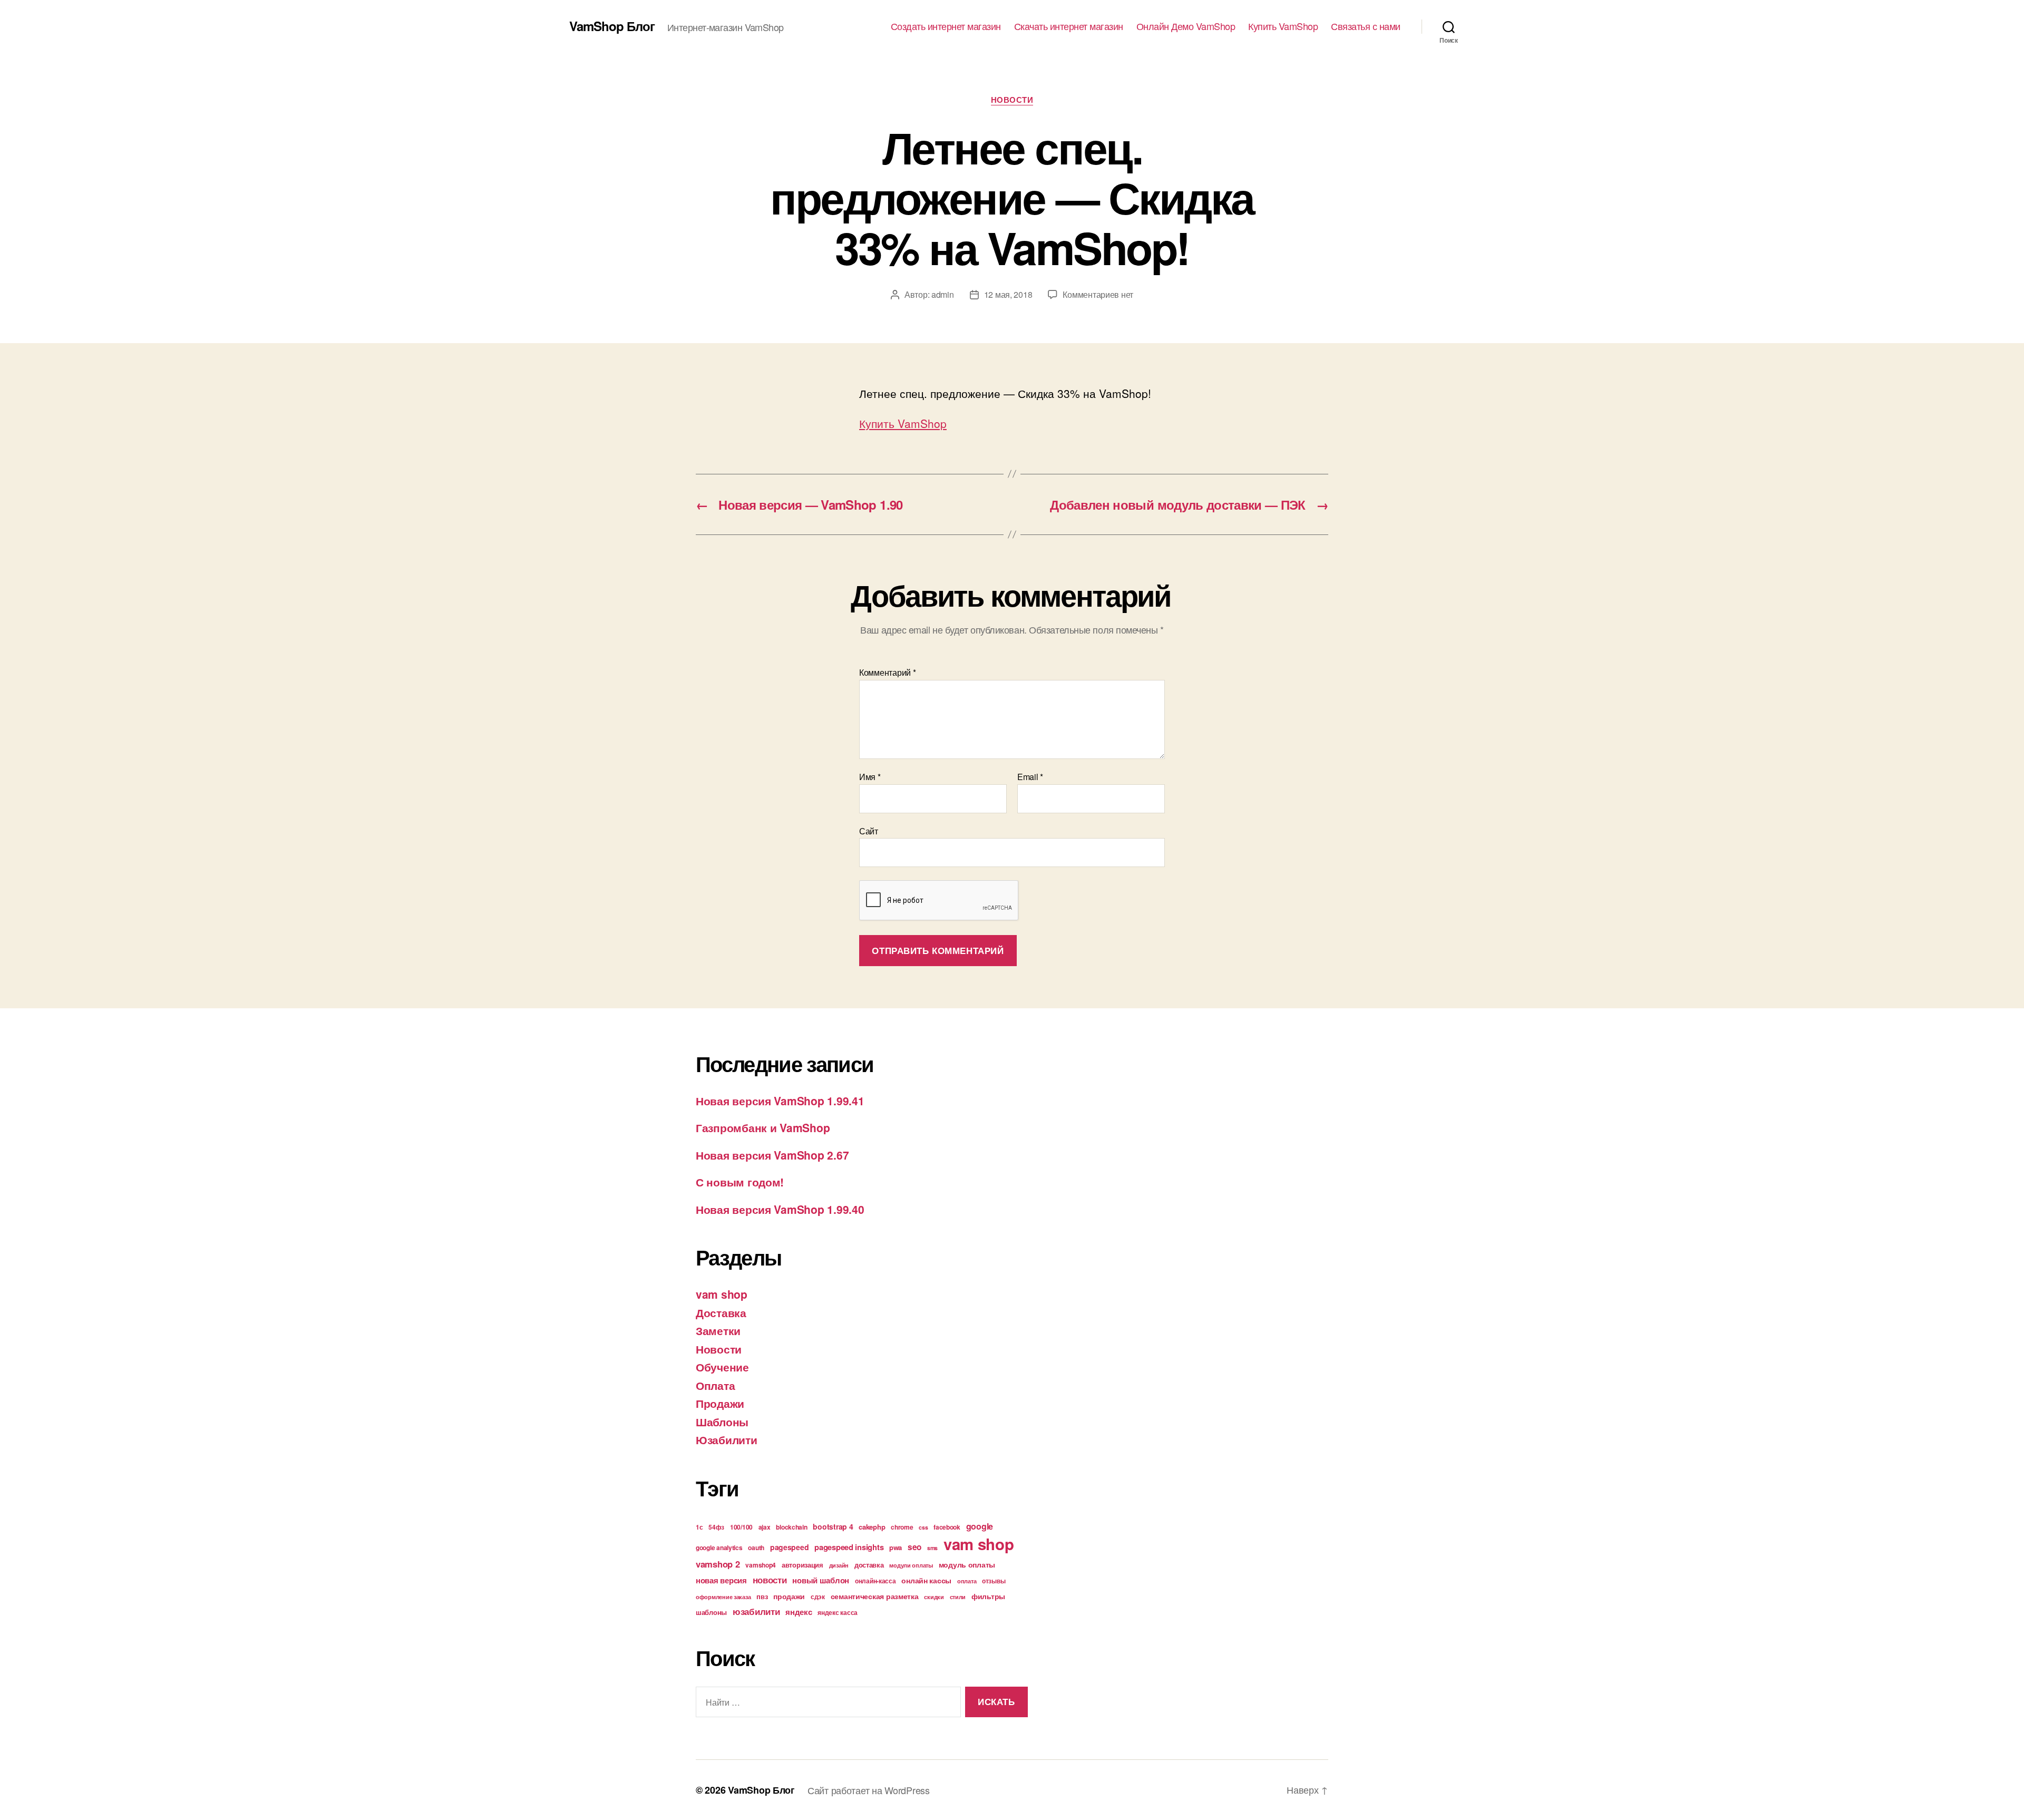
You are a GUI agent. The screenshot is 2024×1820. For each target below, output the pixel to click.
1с (699, 1527)
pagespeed (790, 1547)
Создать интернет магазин (946, 26)
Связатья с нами (1366, 26)
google (980, 1526)
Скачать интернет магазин (1069, 26)
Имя (870, 777)
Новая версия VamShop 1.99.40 (780, 1209)
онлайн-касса (875, 1581)
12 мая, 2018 (1008, 294)
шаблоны (711, 1612)
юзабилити (756, 1611)
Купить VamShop (1283, 26)
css (923, 1527)
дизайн (839, 1565)
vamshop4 (761, 1565)
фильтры (988, 1596)
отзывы (994, 1581)
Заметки (718, 1330)
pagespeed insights (849, 1547)
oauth (756, 1548)
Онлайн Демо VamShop (1186, 26)
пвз (762, 1596)
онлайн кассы (926, 1580)
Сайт (869, 830)
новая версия (721, 1580)
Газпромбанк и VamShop (763, 1127)
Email (1030, 777)
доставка (869, 1565)
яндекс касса (838, 1612)
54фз (716, 1527)
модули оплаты (911, 1565)
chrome (902, 1527)
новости (770, 1580)
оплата (967, 1581)
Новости (1012, 100)
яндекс (799, 1612)
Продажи (720, 1403)
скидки (934, 1597)
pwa (896, 1547)
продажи (789, 1596)
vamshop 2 (718, 1564)
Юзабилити (727, 1439)
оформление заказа (723, 1597)
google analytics (719, 1548)
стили (958, 1597)
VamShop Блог (612, 26)
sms (932, 1548)
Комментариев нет (1098, 294)
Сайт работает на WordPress (869, 1790)
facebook (947, 1527)
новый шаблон (821, 1580)
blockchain (791, 1527)
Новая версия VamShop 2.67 (772, 1155)
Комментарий (888, 673)
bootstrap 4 (833, 1526)
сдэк (818, 1597)
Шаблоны (722, 1422)
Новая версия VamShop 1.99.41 (780, 1101)
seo (914, 1547)
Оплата (715, 1385)
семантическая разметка (875, 1596)
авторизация (802, 1565)
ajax (765, 1527)
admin (943, 294)
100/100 (741, 1527)
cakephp (872, 1527)
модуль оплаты (967, 1564)
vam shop (722, 1294)
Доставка (721, 1312)
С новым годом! (740, 1182)
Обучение (722, 1367)
